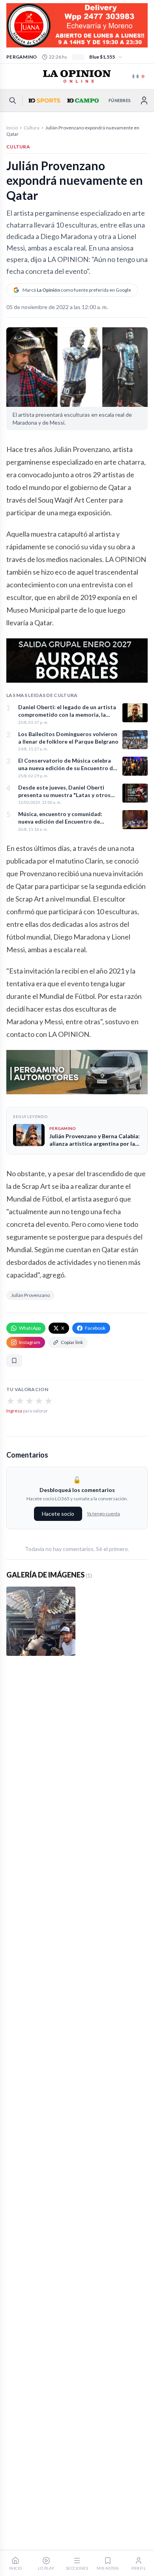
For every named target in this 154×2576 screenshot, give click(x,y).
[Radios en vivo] (139, 76)
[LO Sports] (43, 101)
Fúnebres (120, 100)
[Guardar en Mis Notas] (14, 1361)
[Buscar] (13, 101)
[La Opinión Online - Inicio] (77, 76)
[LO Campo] (82, 101)
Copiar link (72, 1342)
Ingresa (14, 1411)
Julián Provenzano (30, 1295)
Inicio (12, 128)
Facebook (95, 1328)
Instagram (30, 1342)
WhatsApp (30, 1328)
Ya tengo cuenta (103, 1514)
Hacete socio (58, 1514)
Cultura (32, 128)
